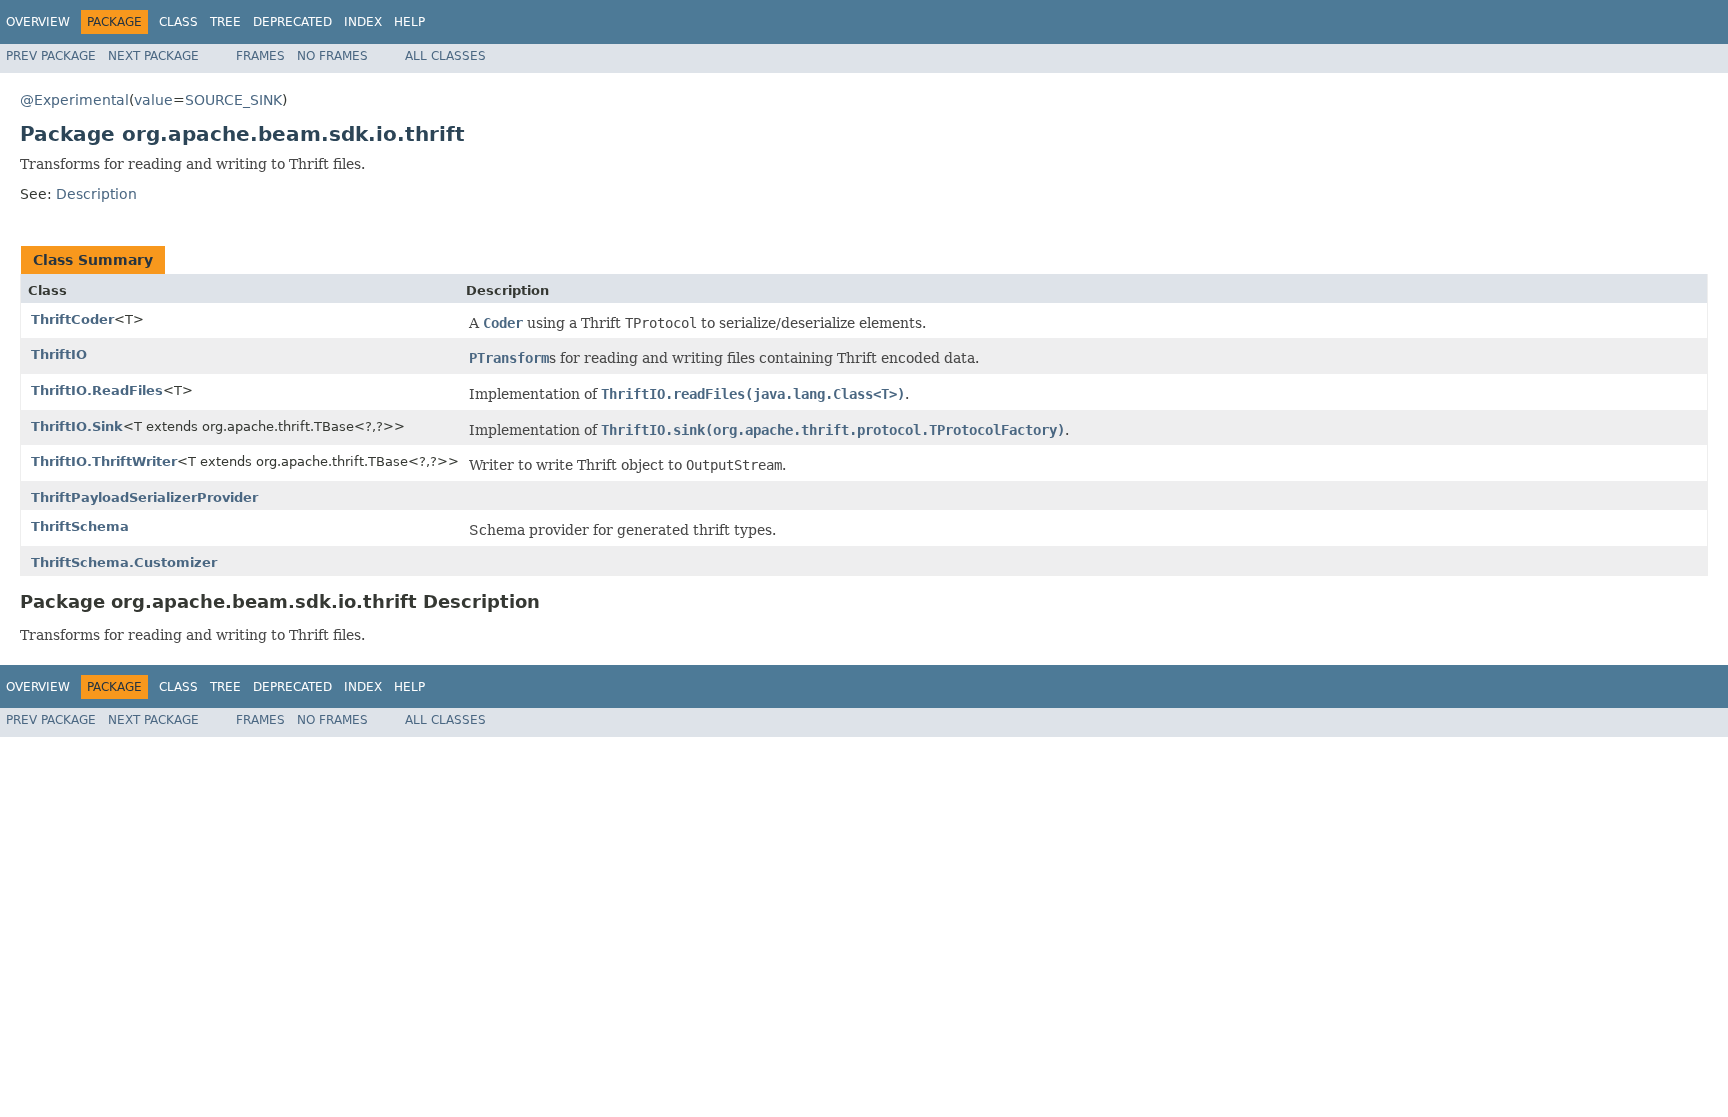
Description (96, 194)
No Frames (332, 56)
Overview (38, 22)
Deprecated (292, 22)
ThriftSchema (80, 526)
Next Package (153, 56)
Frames (260, 56)
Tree (225, 22)
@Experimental (74, 100)
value (153, 100)
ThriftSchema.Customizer (124, 562)
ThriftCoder (72, 319)
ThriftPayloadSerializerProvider (144, 497)
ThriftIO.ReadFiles (97, 390)
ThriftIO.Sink (77, 426)
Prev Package (51, 56)
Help (409, 22)
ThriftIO (59, 354)
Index (363, 22)
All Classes (445, 56)
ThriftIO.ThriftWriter (104, 461)
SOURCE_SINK (233, 100)
